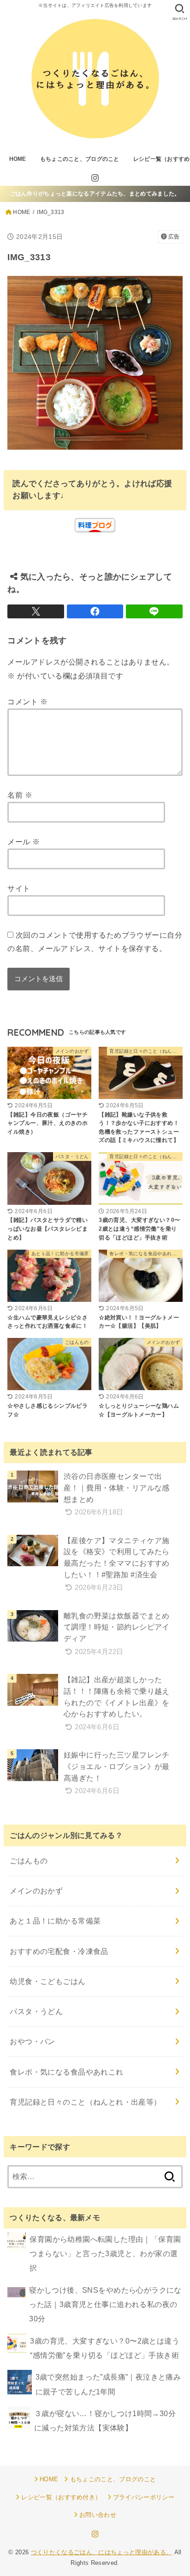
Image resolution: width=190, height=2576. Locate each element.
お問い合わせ (98, 2515)
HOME (18, 159)
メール (24, 842)
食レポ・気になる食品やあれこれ (66, 2072)
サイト (19, 888)
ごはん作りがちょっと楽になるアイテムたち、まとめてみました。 (95, 194)
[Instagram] (95, 178)
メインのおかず (36, 1891)
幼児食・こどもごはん (47, 1981)
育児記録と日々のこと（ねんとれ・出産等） (85, 2102)
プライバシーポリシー (144, 2497)
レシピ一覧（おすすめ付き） (61, 2497)
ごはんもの (29, 1861)
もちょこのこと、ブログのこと (80, 159)
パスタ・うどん (36, 2011)
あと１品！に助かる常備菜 (55, 1921)
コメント (27, 702)
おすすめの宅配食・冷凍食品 (59, 1951)
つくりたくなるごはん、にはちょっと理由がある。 (102, 2552)
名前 (20, 795)
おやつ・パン (32, 2041)
